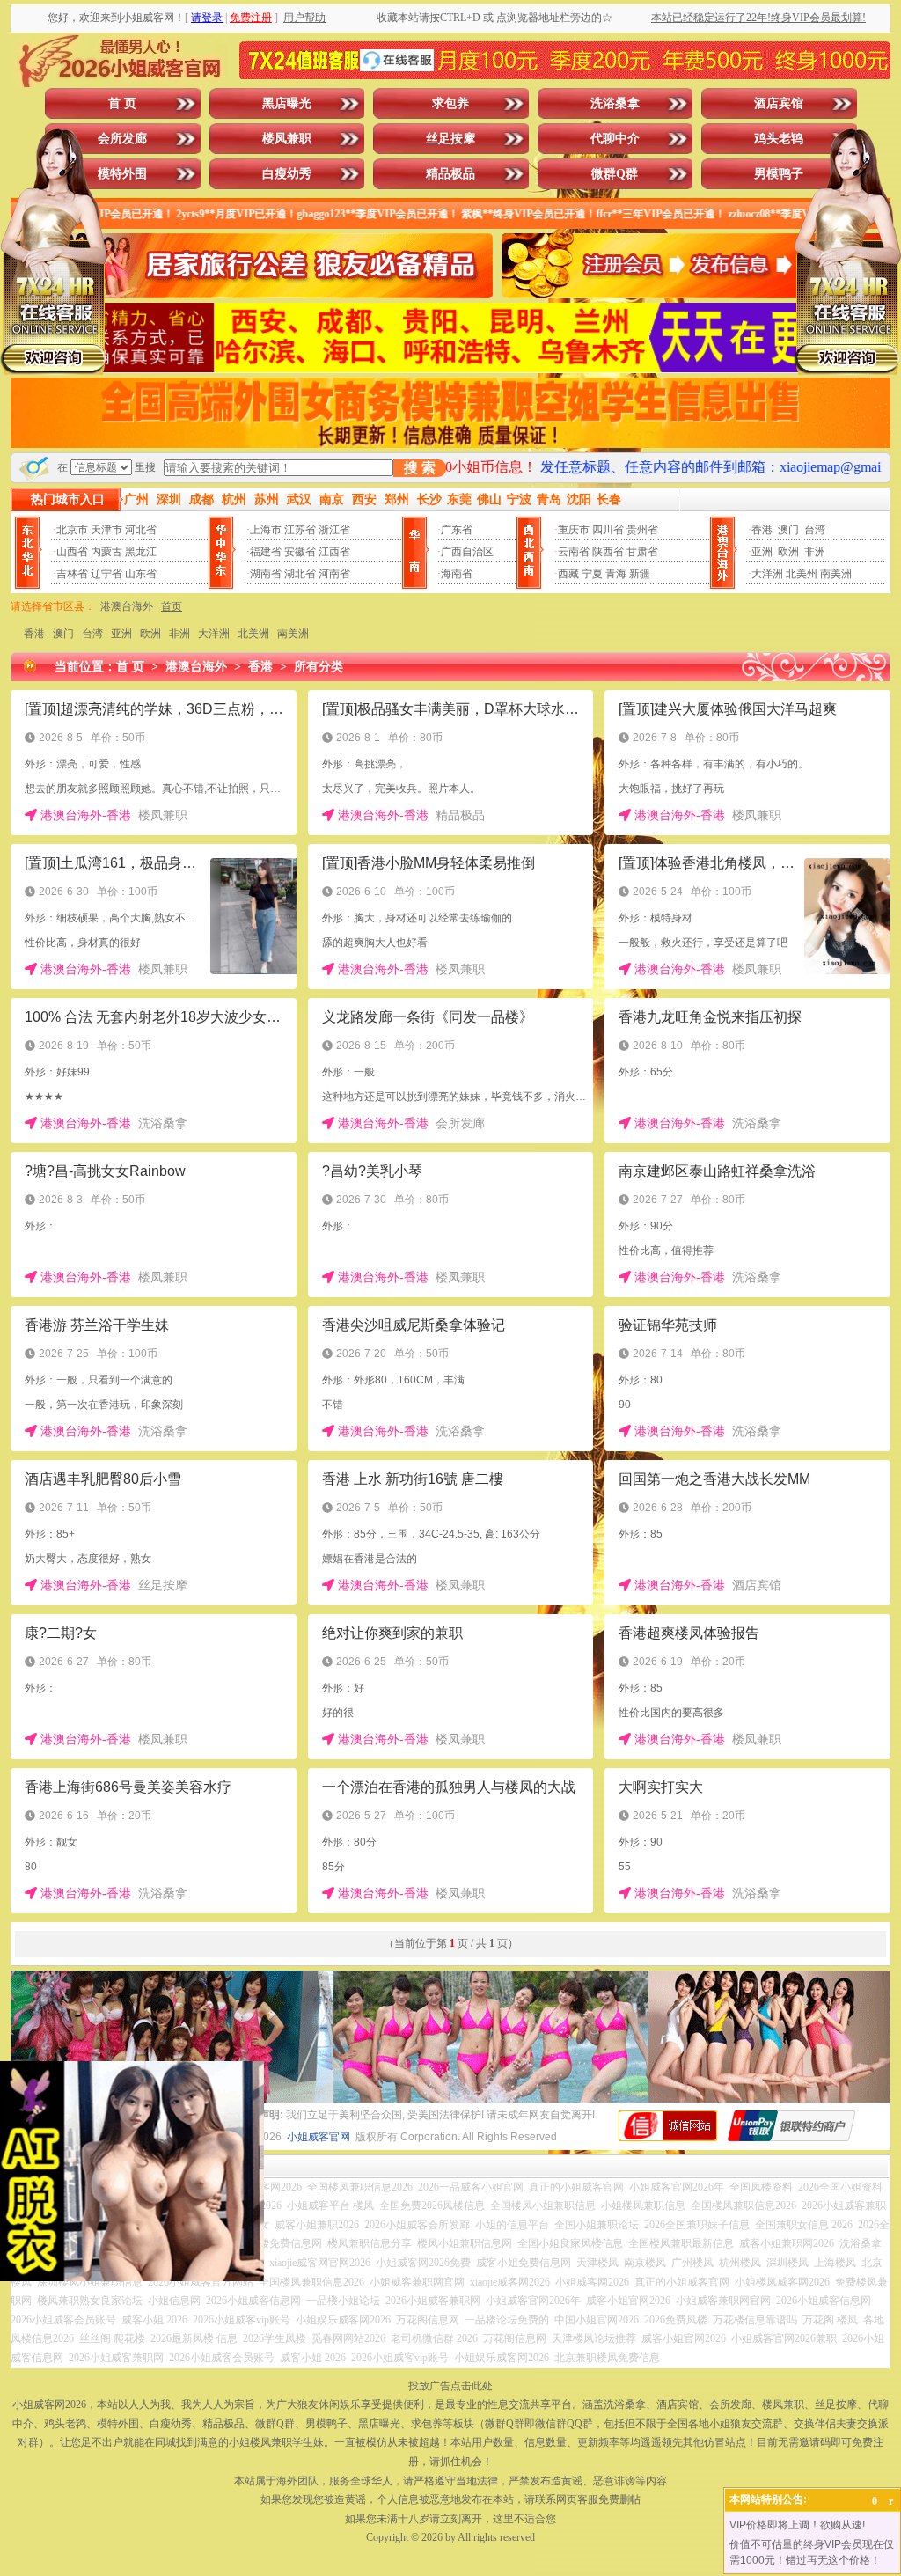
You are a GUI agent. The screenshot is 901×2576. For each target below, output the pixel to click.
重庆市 (574, 530)
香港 (762, 530)
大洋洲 (767, 574)
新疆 (640, 574)
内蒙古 (106, 552)
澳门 (788, 530)
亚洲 (762, 552)
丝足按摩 (450, 139)
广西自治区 (467, 552)
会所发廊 (122, 139)
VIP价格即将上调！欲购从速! (797, 2525)
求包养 (450, 103)
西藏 (568, 574)
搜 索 (420, 468)
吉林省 (72, 574)
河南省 (334, 574)
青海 (616, 574)
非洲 (815, 552)
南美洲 (836, 574)
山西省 (72, 552)
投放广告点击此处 (450, 2386)
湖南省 (266, 574)
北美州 (802, 574)
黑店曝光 (287, 103)
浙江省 (334, 530)
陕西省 (608, 552)
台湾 (815, 530)
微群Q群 (615, 174)
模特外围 (122, 174)
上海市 (266, 530)
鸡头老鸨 (779, 139)
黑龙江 (141, 552)
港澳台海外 (127, 606)
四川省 (608, 530)
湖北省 (300, 574)
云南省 (574, 552)
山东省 (141, 574)
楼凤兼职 (287, 139)
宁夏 (592, 574)
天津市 (106, 530)
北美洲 (253, 634)
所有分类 (319, 667)
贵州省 (642, 530)
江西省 (334, 552)
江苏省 (300, 530)
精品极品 (450, 174)
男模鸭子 (779, 174)
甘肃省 (642, 552)
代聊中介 (615, 139)
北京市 (72, 530)
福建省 (266, 552)
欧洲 (788, 552)
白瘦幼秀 (287, 174)
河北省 (141, 530)
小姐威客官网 (319, 2137)
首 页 (122, 103)
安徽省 (300, 552)
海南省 (457, 574)
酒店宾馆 (779, 103)
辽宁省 (106, 574)
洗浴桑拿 (615, 103)
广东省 (457, 530)
